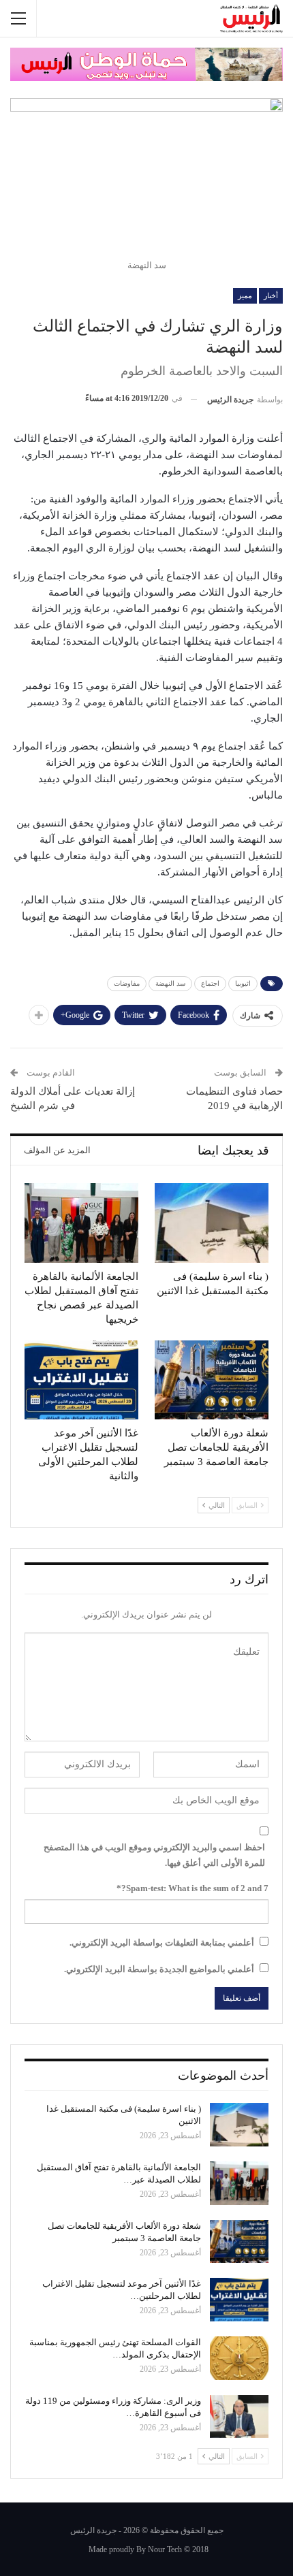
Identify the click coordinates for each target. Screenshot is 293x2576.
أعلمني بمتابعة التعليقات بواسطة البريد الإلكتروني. (162, 1943)
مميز (245, 295)
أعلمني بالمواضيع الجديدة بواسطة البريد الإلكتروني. (159, 1969)
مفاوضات (127, 983)
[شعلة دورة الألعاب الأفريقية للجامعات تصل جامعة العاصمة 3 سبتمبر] (212, 1380)
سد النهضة (170, 983)
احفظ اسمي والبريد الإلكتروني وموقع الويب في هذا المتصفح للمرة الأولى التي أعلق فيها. (154, 1855)
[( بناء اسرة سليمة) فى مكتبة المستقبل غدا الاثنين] (212, 1223)
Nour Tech (165, 2549)
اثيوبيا (243, 983)
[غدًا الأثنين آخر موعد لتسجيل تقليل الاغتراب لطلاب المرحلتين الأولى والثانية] (81, 1380)
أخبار (271, 295)
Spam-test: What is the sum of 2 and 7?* (192, 1888)
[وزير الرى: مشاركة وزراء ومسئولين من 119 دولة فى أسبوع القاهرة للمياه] (239, 2417)
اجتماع (210, 983)
